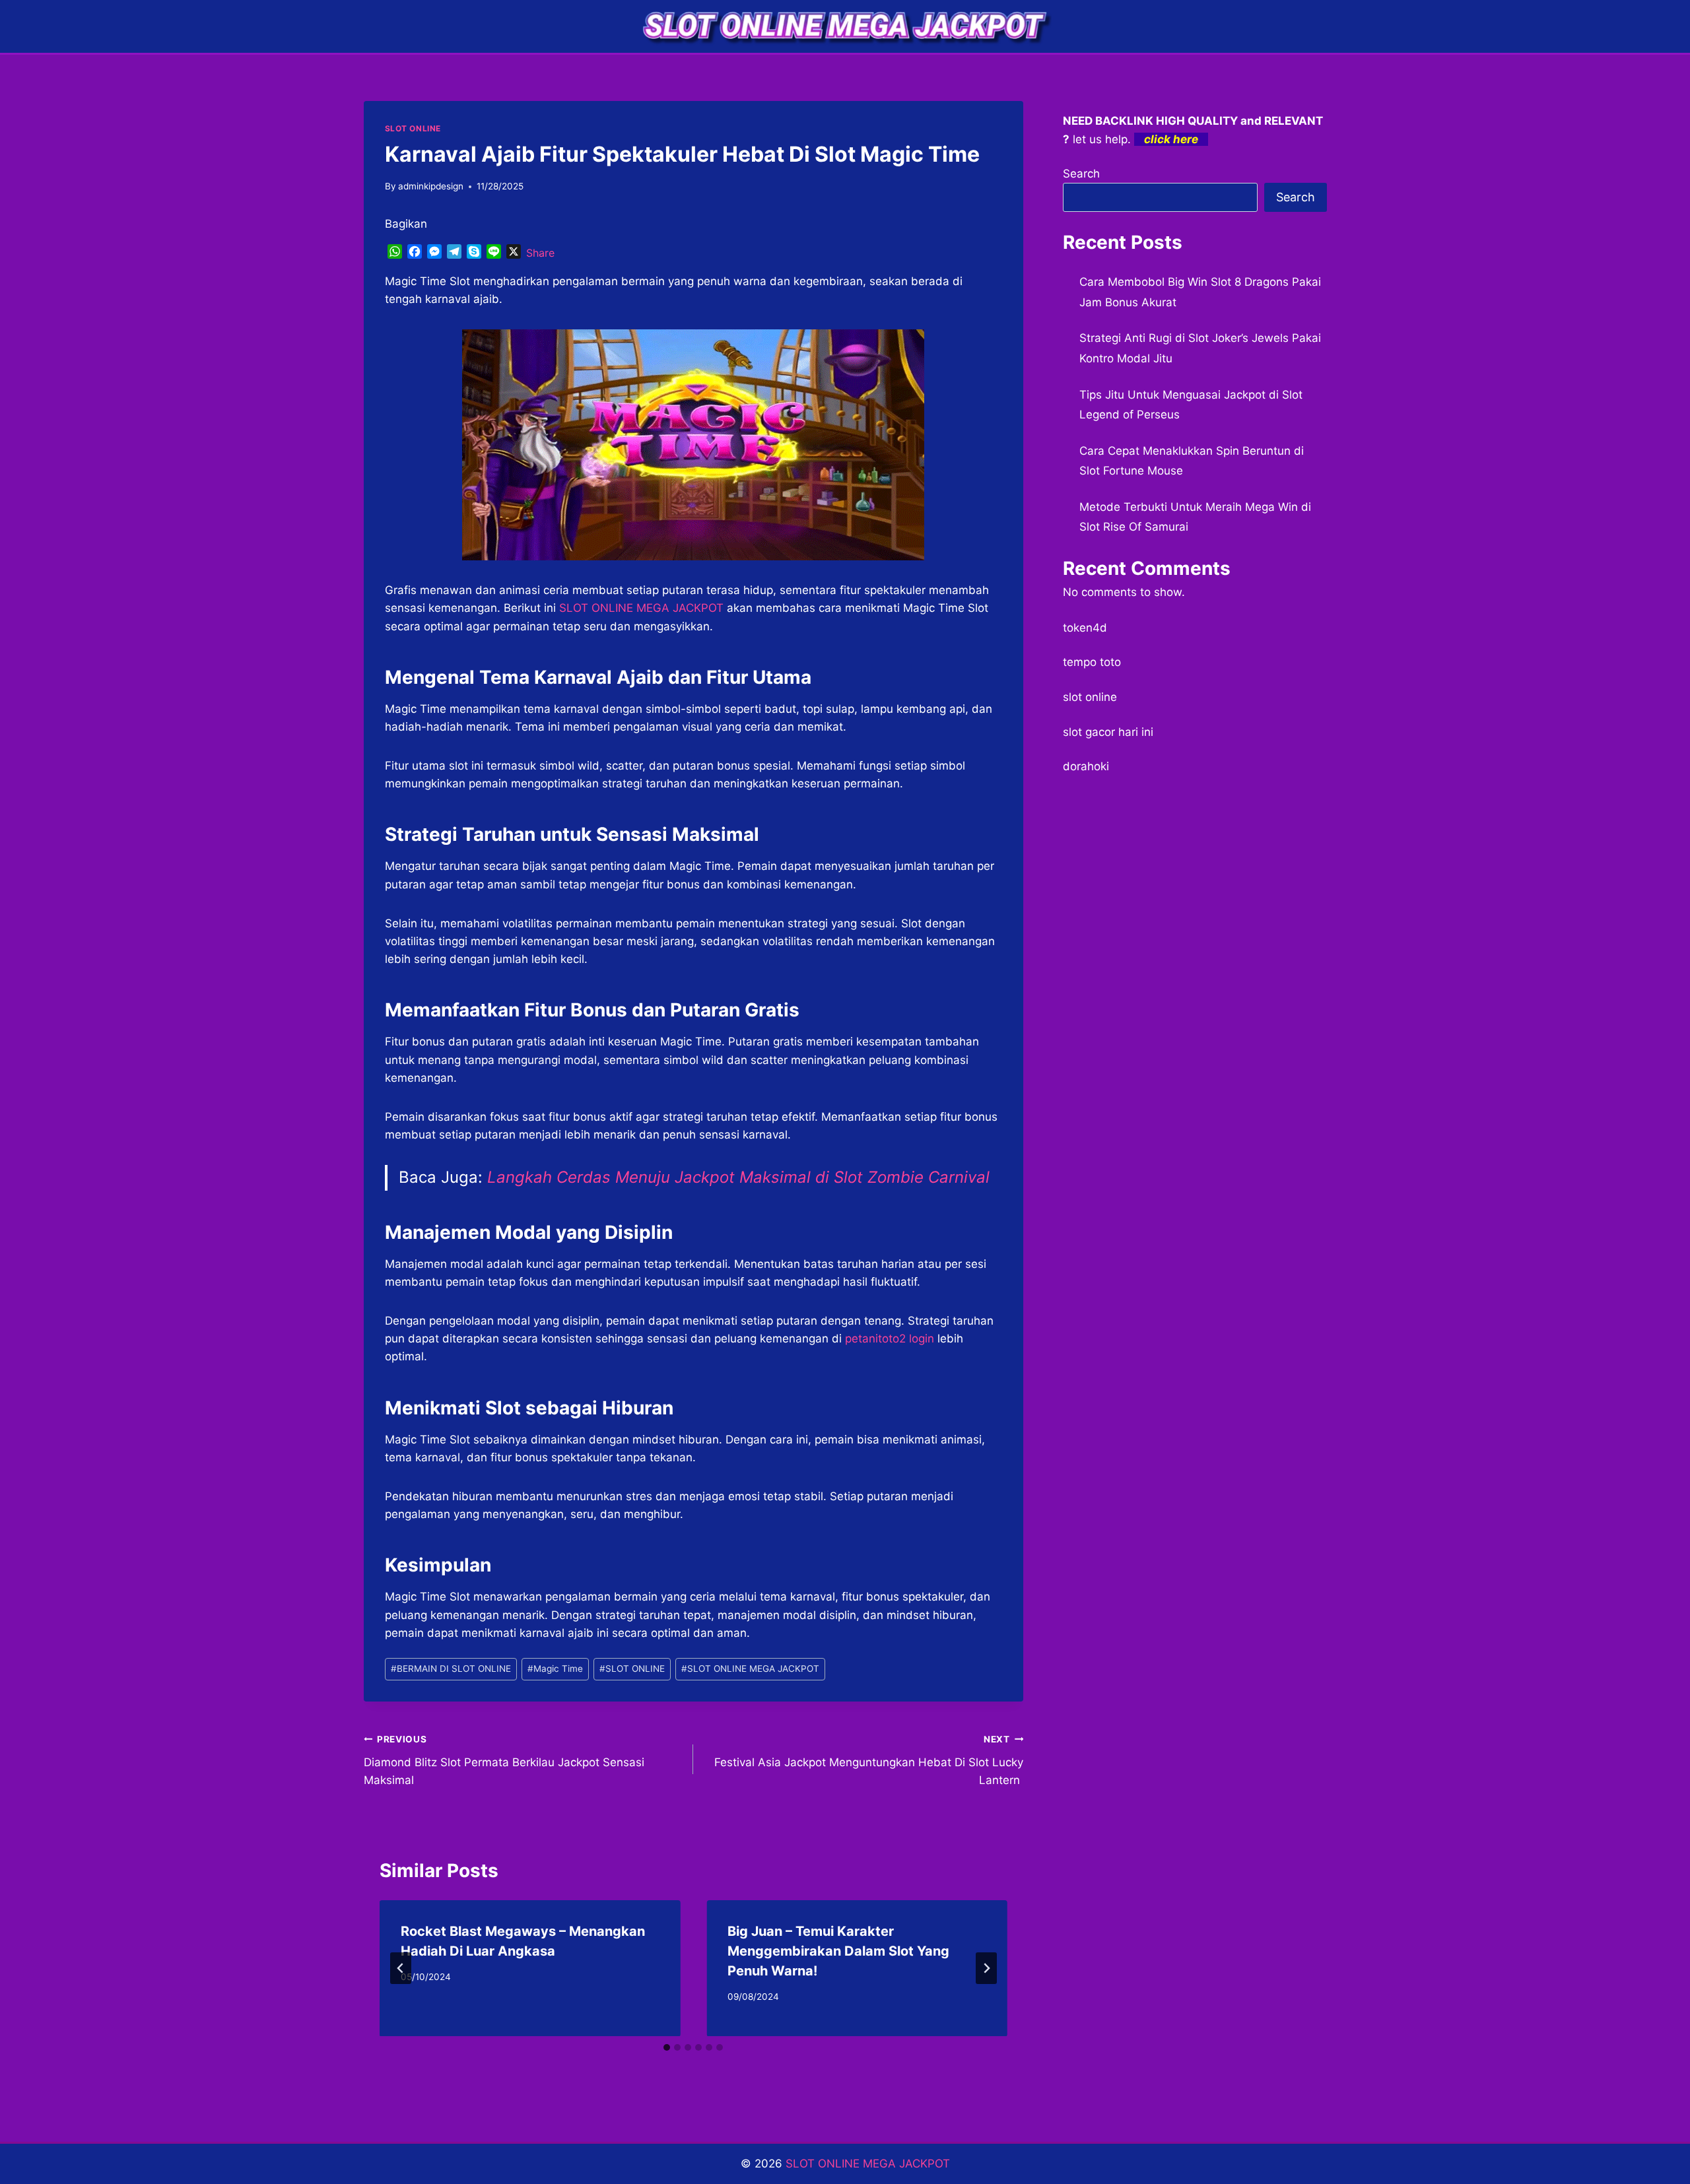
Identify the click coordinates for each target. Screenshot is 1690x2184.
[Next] (986, 1968)
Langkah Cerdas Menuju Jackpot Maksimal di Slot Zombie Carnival (738, 1177)
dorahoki (1086, 766)
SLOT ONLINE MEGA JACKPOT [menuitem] (641, 608)
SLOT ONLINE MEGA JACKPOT (750, 1669)
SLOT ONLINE (413, 128)
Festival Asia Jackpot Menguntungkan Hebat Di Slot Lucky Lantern (869, 1760)
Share (540, 253)
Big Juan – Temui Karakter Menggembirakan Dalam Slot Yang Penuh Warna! (838, 1951)
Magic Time (555, 1669)
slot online (1090, 697)
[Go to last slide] (401, 1968)
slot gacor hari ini (1108, 732)
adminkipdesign (431, 186)
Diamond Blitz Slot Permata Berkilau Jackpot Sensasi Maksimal (504, 1760)
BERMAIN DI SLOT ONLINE (451, 1669)
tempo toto (1092, 662)
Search (1081, 174)
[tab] (667, 2047)
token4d (1085, 628)
